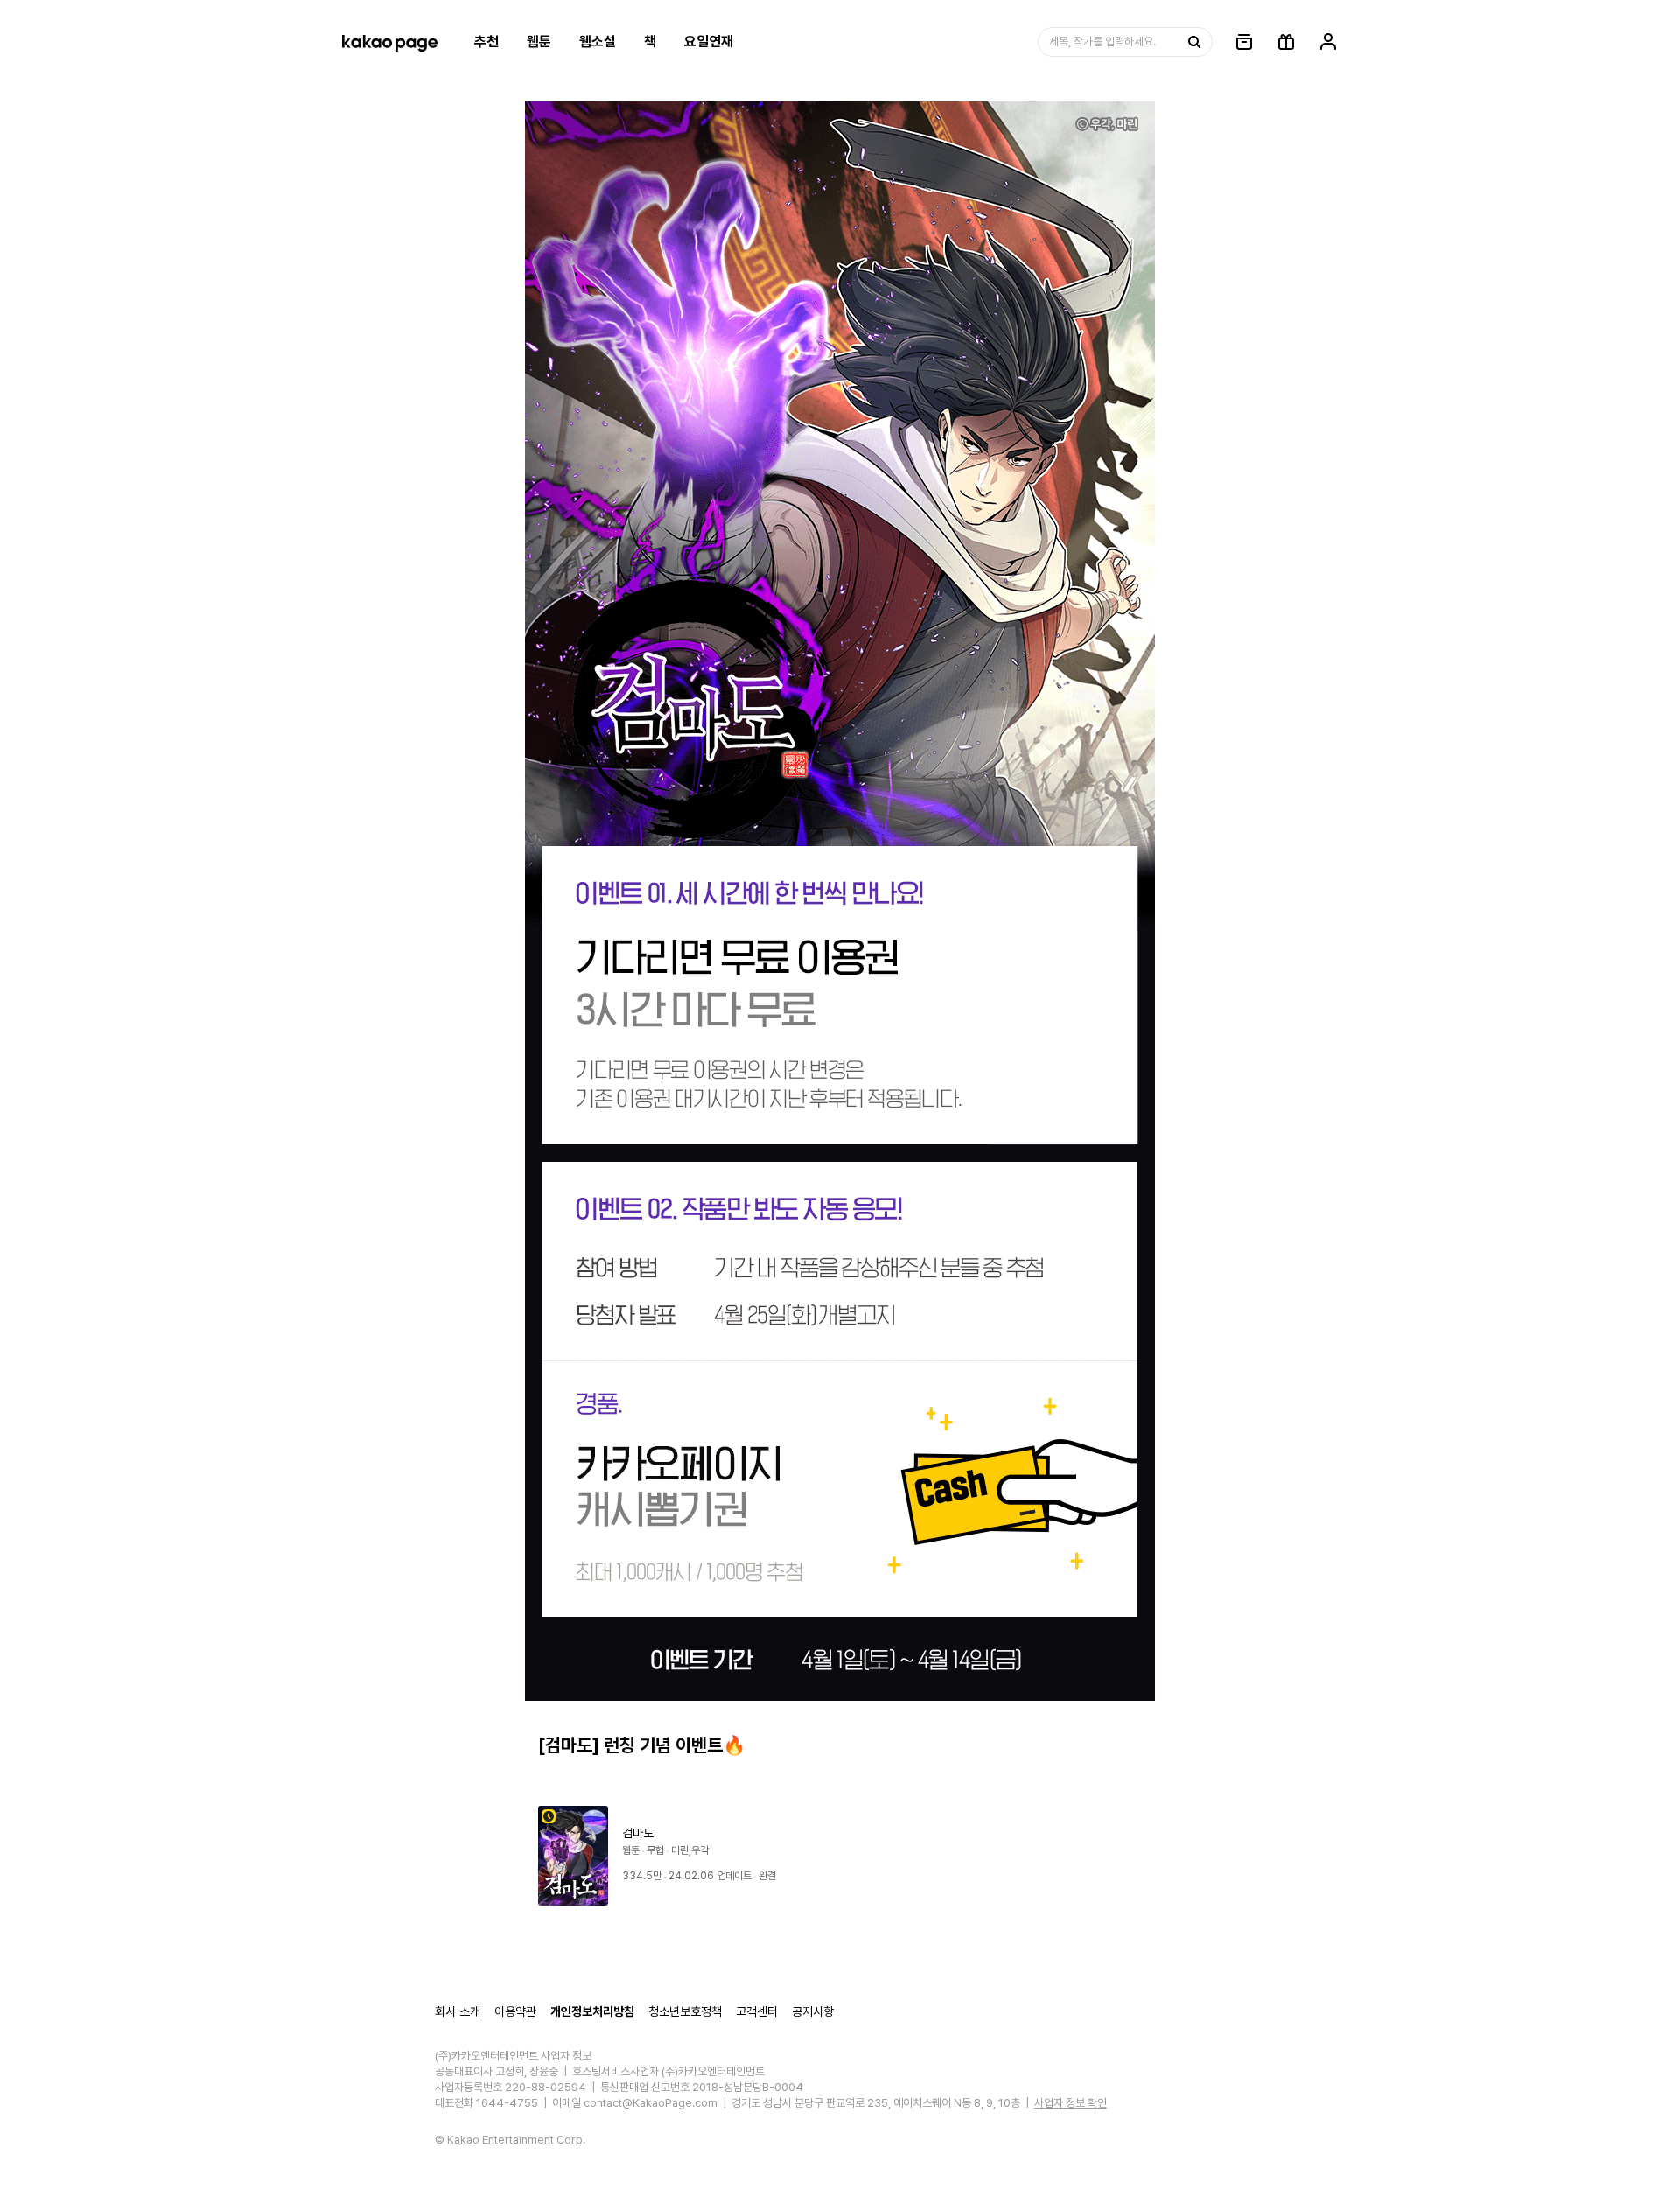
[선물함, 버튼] (1286, 42)
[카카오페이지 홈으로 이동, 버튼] (389, 42)
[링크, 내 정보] (1328, 42)
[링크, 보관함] (1244, 42)
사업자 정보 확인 (1071, 2103)
